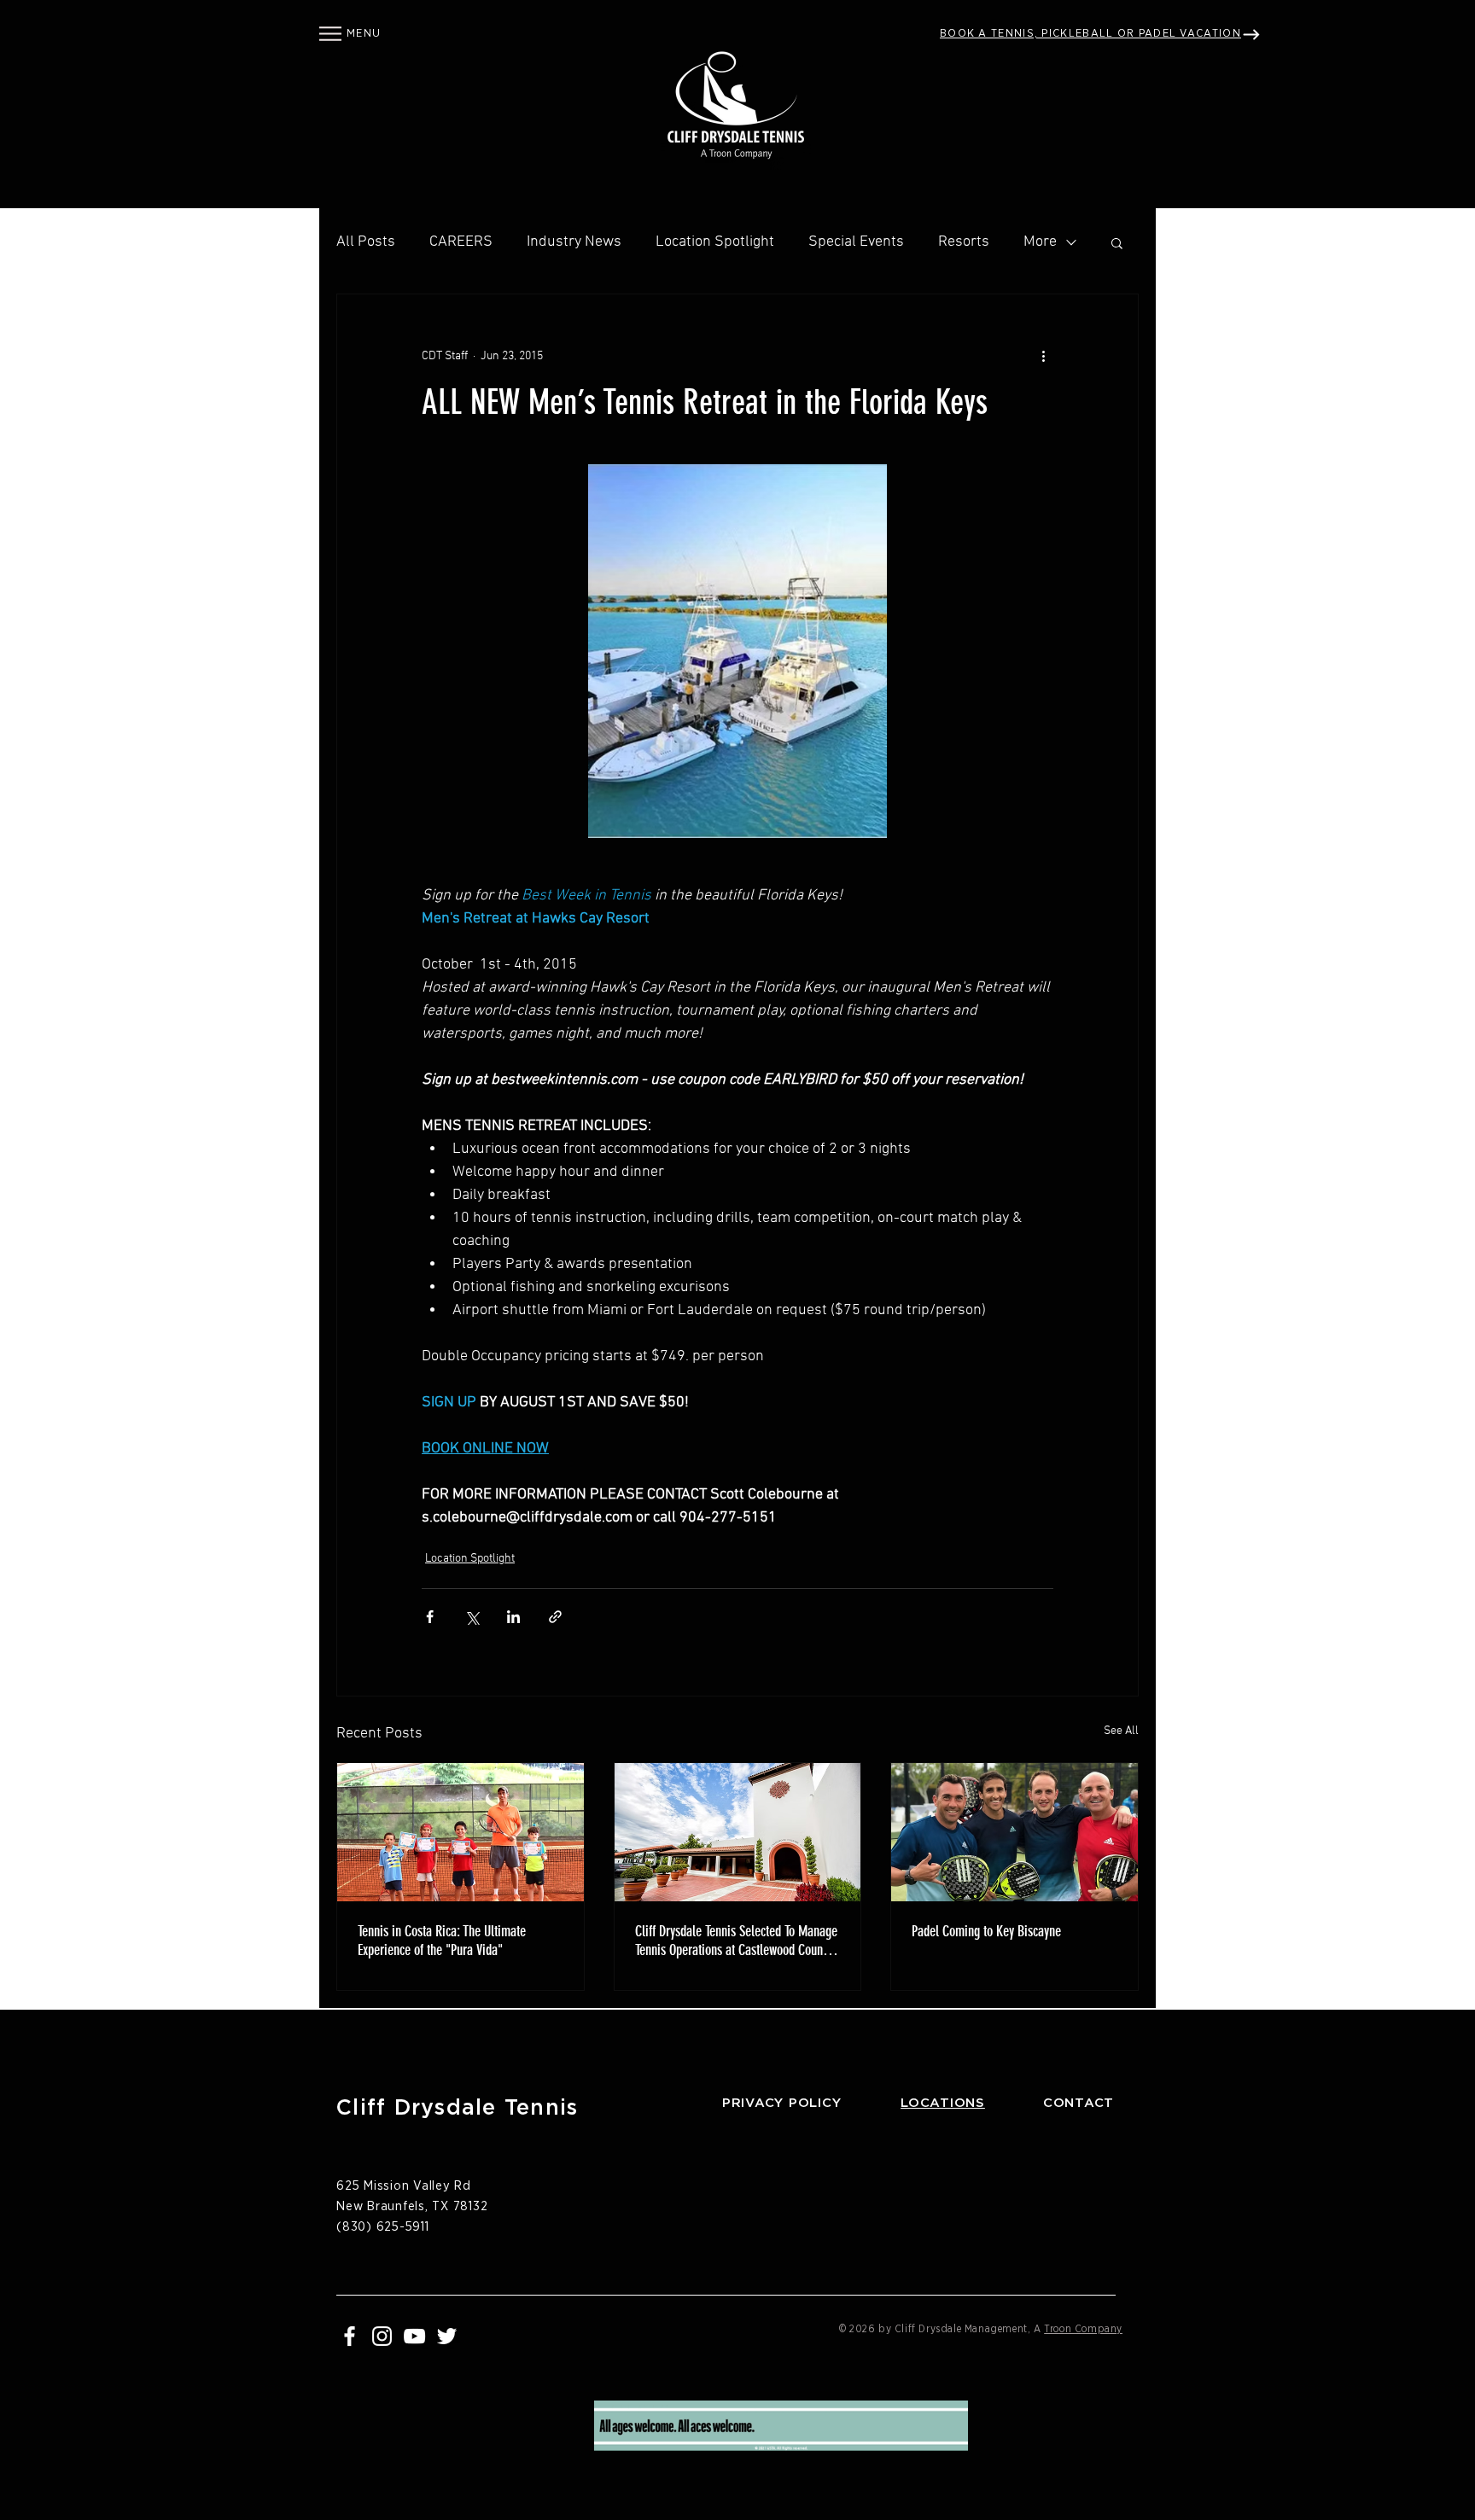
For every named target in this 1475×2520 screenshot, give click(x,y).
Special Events (856, 242)
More (1040, 242)
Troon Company (1083, 2329)
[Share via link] (555, 1617)
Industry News (574, 242)
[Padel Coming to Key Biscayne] (1014, 1832)
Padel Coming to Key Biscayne (986, 1931)
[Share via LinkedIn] (513, 1617)
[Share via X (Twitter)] (472, 1617)
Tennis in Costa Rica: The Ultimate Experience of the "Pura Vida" (442, 1941)
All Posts (366, 242)
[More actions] (1043, 356)
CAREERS (461, 242)
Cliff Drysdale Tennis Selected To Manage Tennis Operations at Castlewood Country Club (736, 1941)
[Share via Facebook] (430, 1617)
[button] (330, 34)
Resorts (964, 242)
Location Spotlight (715, 242)
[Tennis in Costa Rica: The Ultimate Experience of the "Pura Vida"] (461, 1832)
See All (1121, 1731)
